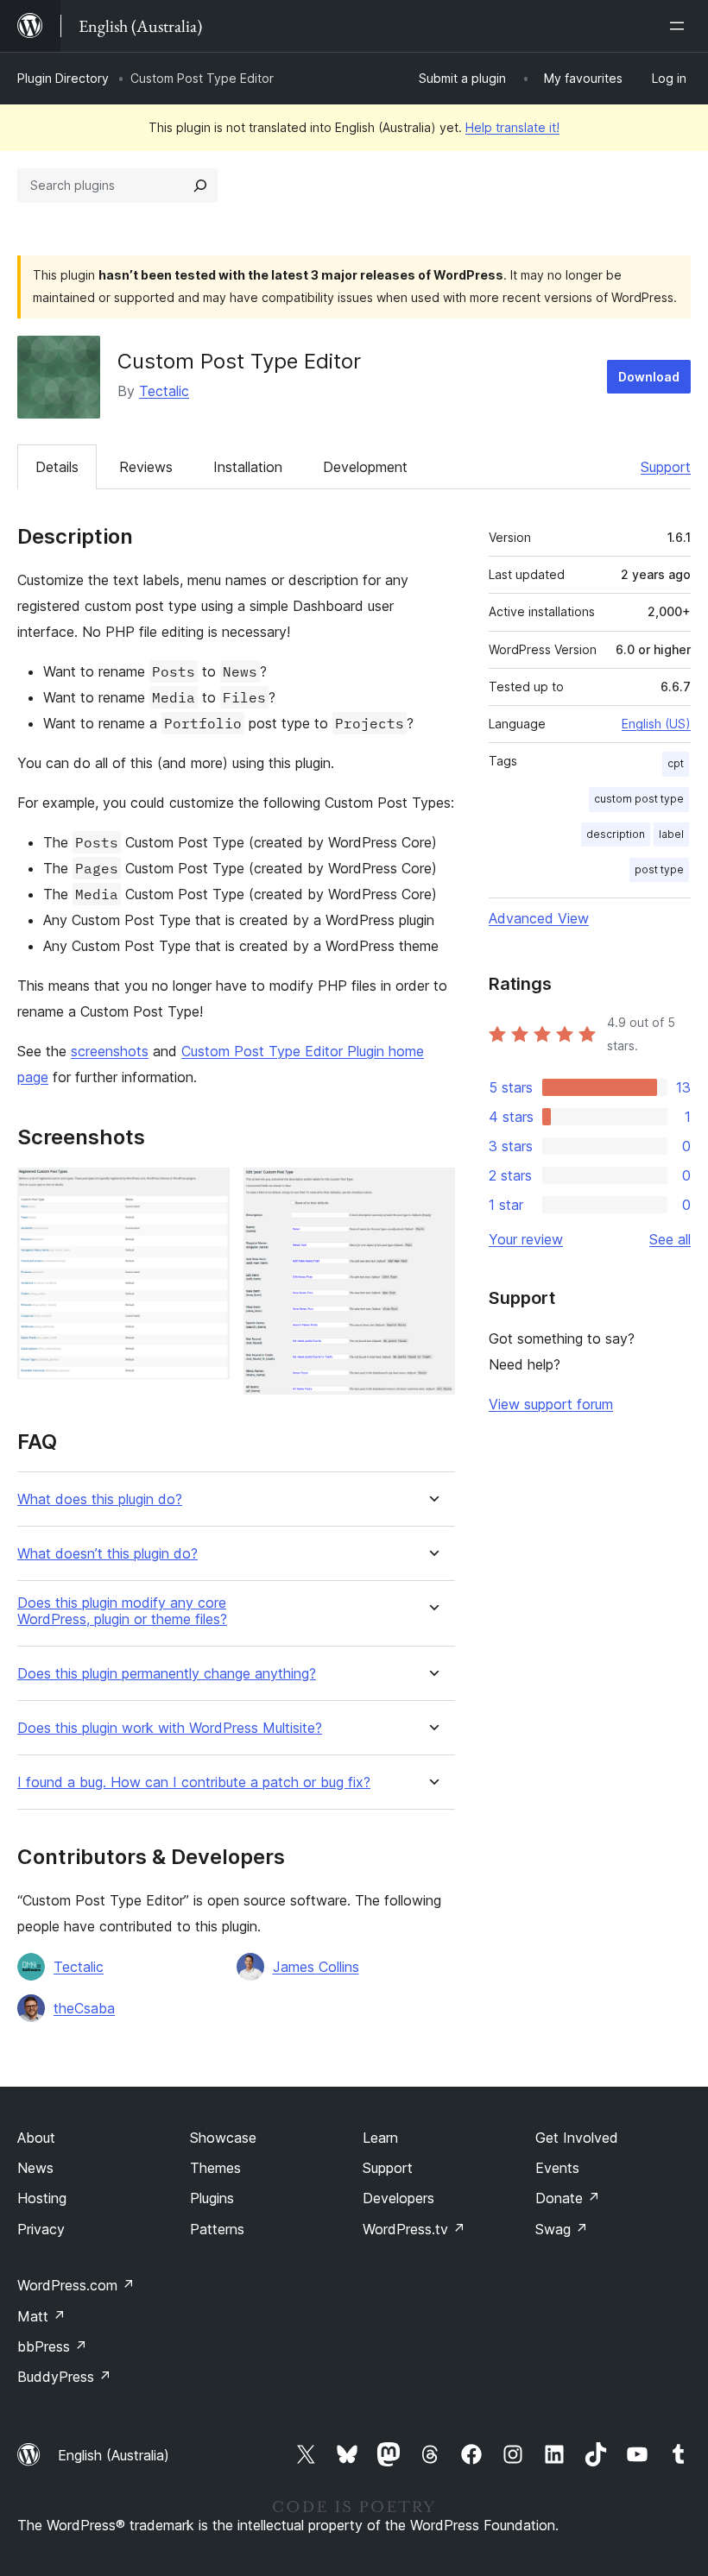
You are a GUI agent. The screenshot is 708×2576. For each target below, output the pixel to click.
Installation (248, 467)
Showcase (223, 2138)
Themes (215, 2168)
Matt (41, 2316)
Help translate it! (512, 127)
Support (666, 467)
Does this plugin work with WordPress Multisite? (170, 1728)
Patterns (217, 2229)
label (671, 834)
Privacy (41, 2229)
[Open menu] (680, 26)
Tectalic (164, 391)
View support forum (551, 1404)
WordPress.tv (414, 2229)
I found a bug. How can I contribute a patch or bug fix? (194, 1782)
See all (670, 1239)
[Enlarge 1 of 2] (206, 1191)
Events (557, 2168)
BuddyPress (64, 2377)
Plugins (212, 2198)
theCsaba (84, 2008)
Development (365, 467)
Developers (398, 2198)
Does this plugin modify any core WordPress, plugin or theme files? (122, 1611)
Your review (526, 1239)
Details (57, 467)
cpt (676, 763)
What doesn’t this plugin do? (107, 1554)
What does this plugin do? (100, 1499)
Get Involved (577, 2138)
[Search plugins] (200, 186)
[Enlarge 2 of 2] (432, 1191)
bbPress (52, 2346)
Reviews (146, 467)
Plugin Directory (63, 78)
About (36, 2138)
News (35, 2168)
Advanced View (539, 918)
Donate (568, 2198)
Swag (562, 2229)
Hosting (42, 2198)
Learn (380, 2138)
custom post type (639, 799)
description (616, 834)
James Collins (316, 1967)
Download (649, 377)
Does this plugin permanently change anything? (167, 1674)
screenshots (110, 1051)
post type (659, 869)
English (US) (656, 724)
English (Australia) (114, 2455)
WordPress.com (76, 2285)
